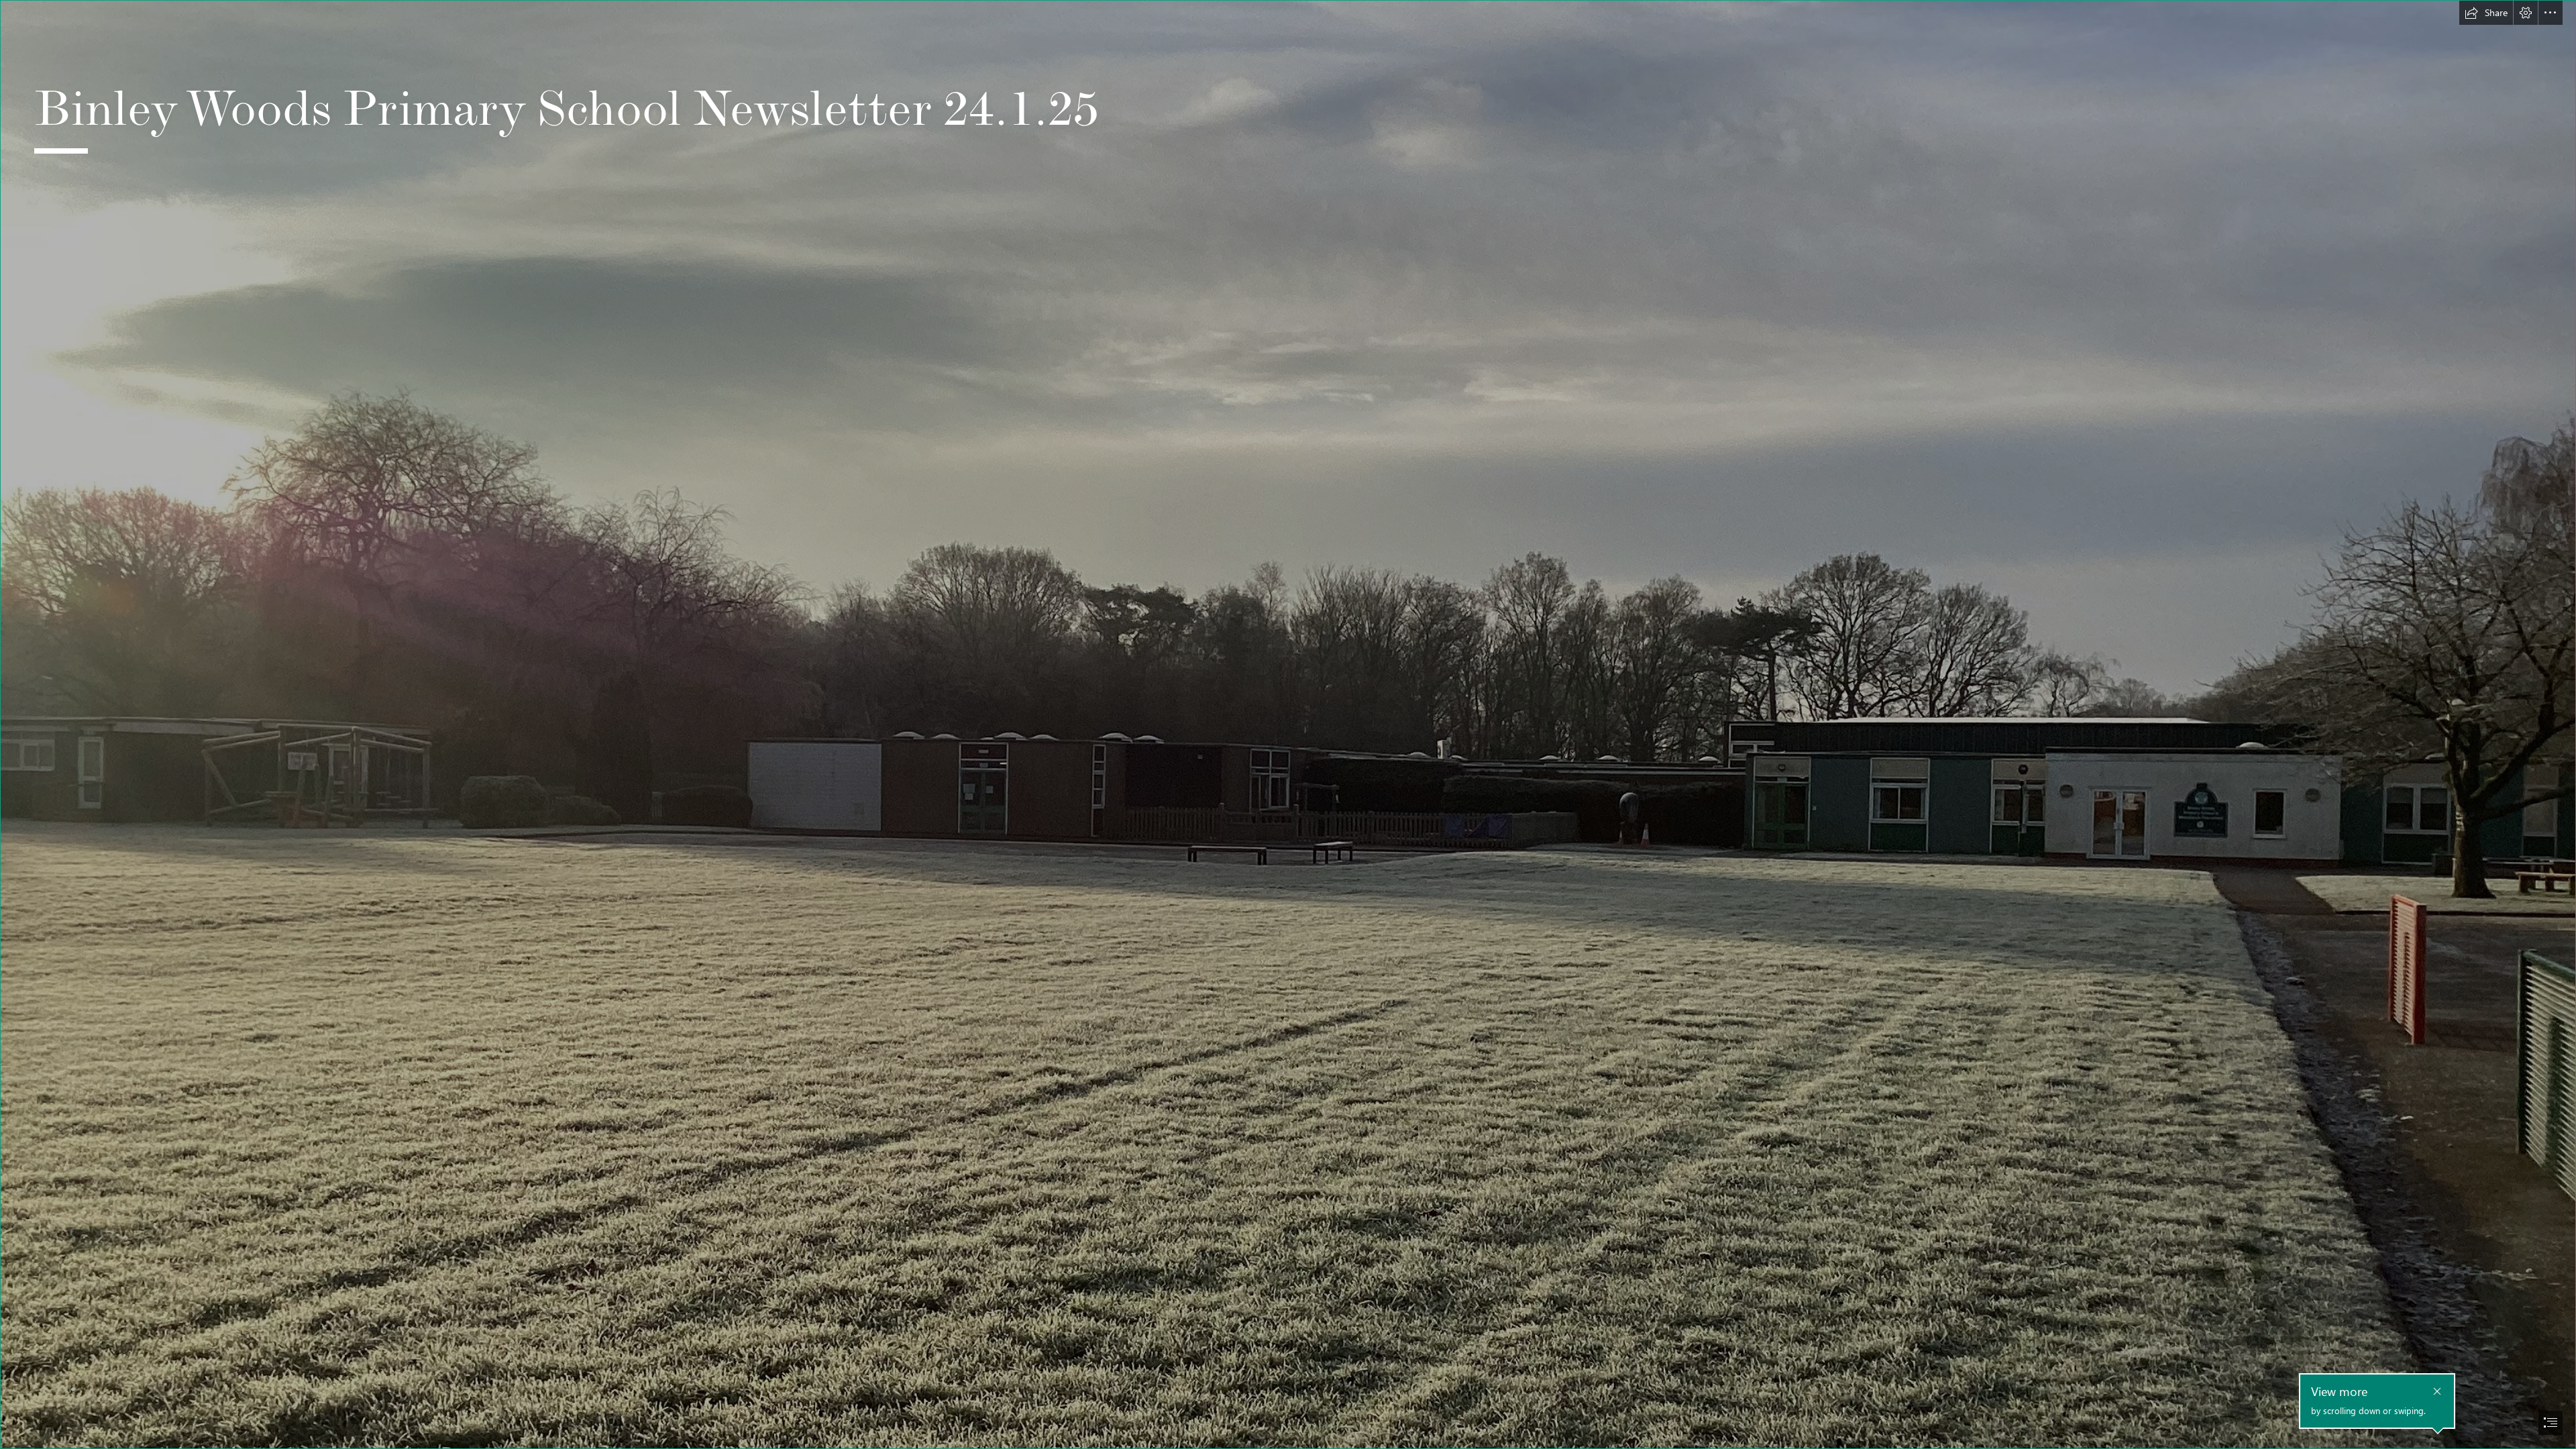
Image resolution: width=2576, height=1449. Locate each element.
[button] (2486, 13)
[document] (1288, 724)
